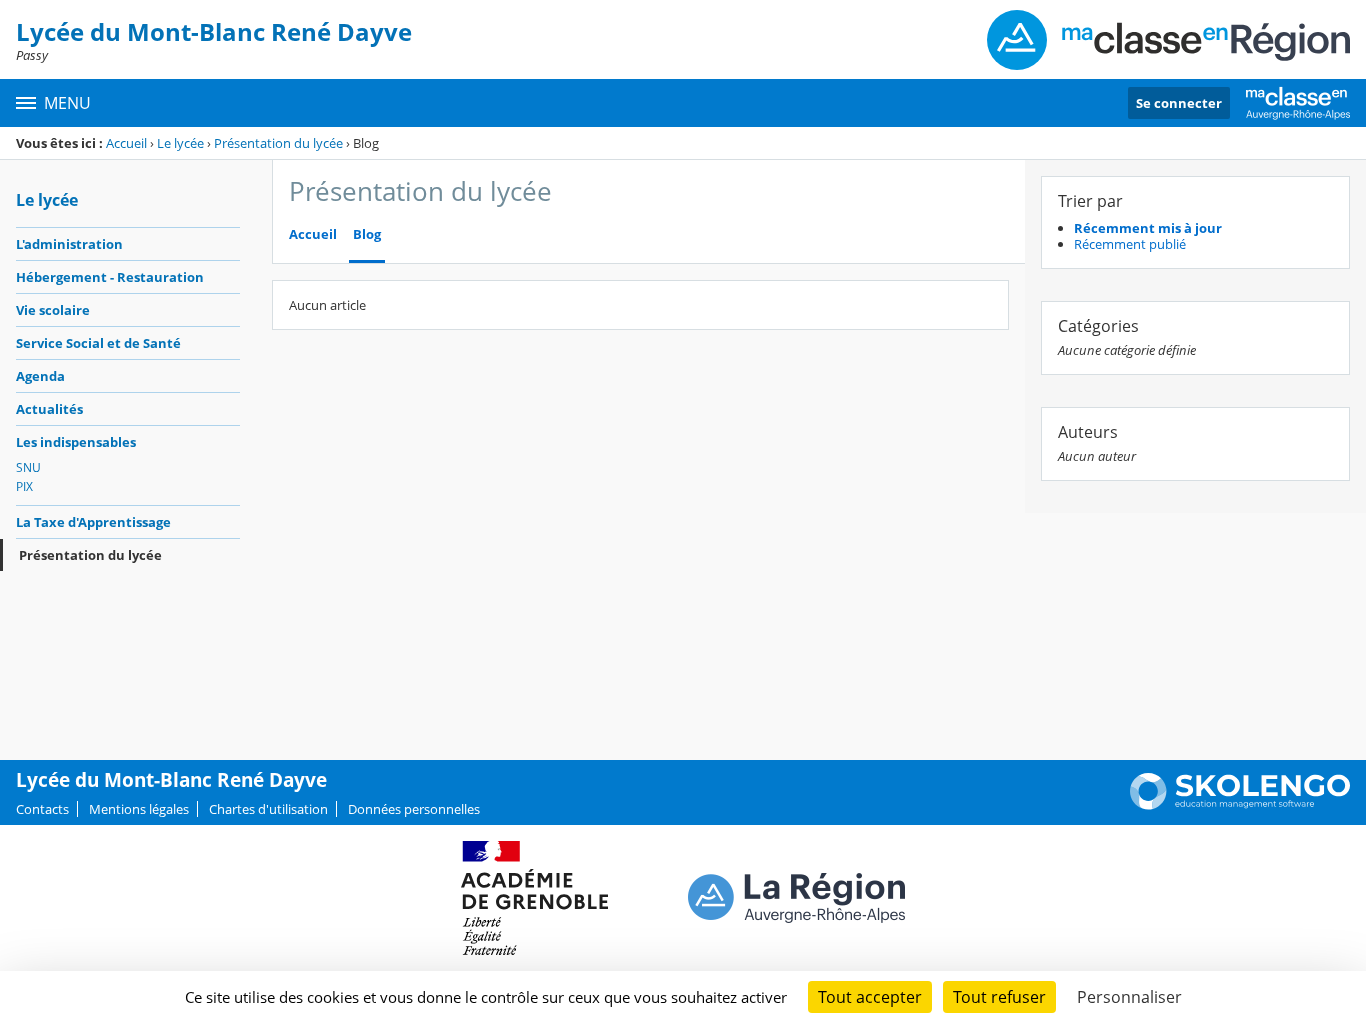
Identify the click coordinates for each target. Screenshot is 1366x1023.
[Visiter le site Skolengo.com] (1240, 805)
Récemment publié (1130, 244)
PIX (24, 486)
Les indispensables (76, 442)
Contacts (42, 809)
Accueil (126, 143)
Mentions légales (139, 809)
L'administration (69, 244)
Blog (367, 234)
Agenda (40, 376)
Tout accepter (870, 997)
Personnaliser (1129, 997)
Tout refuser (999, 997)
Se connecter (1179, 103)
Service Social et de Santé (98, 343)
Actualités (49, 409)
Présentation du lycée (278, 143)
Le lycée (180, 143)
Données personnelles (414, 809)
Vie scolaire (53, 310)
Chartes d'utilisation (268, 809)
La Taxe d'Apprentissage (93, 522)
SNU (28, 467)
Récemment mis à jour (1148, 228)
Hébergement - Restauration (110, 277)
